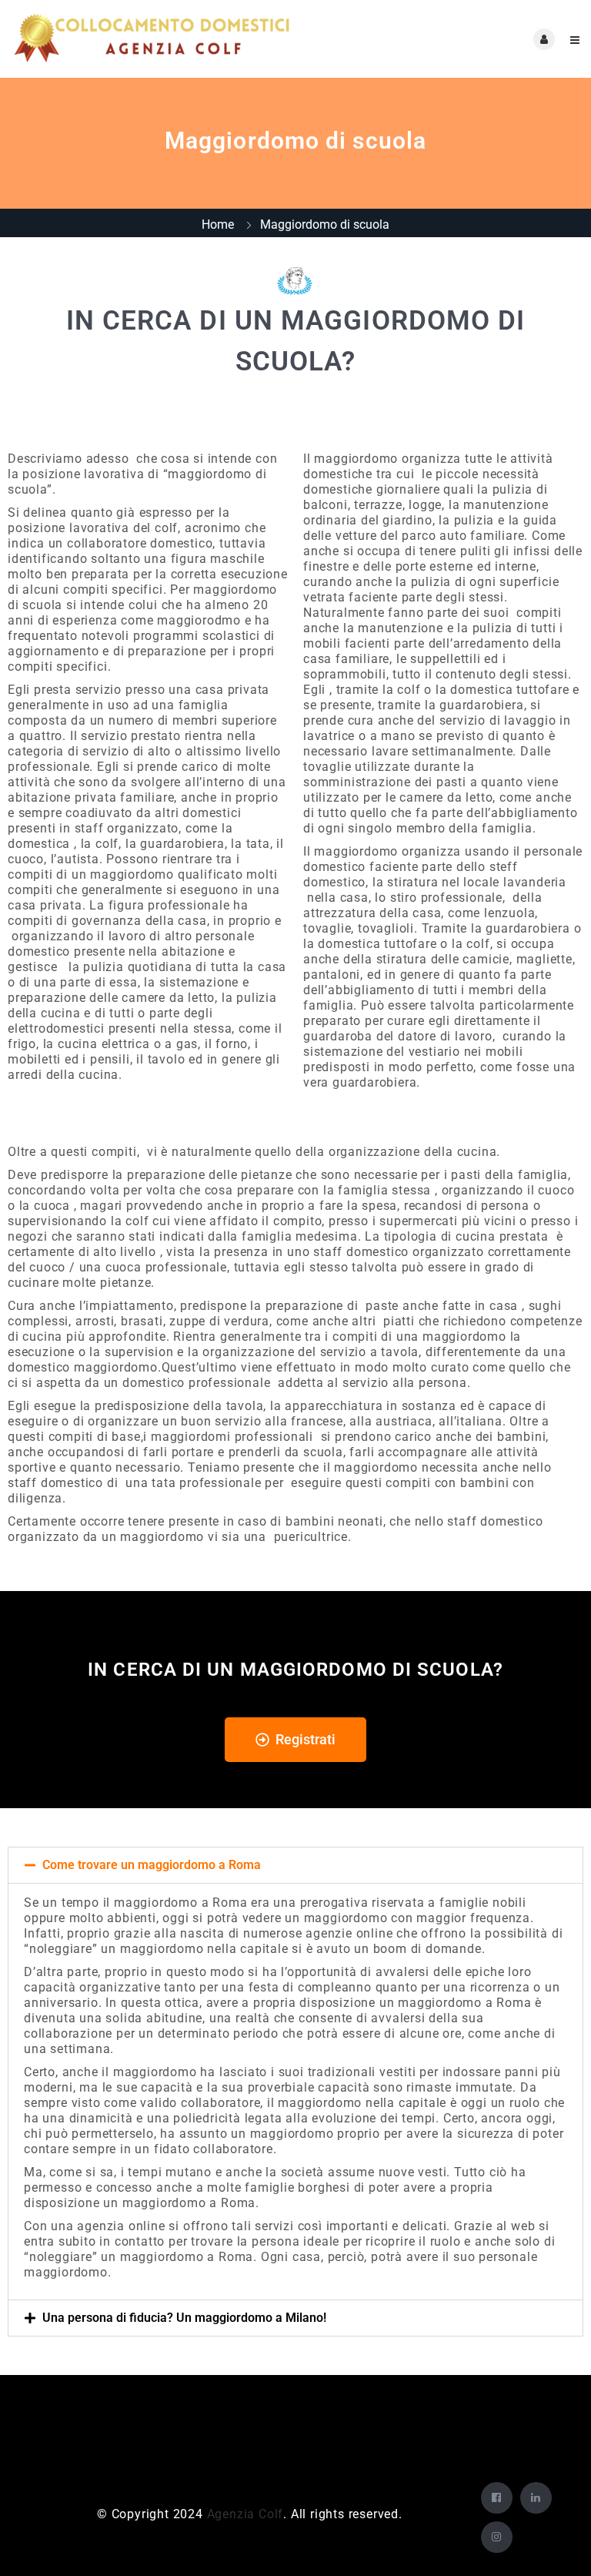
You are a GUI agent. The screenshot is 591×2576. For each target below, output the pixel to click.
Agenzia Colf (245, 2514)
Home (218, 224)
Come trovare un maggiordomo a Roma (152, 1865)
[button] (295, 1865)
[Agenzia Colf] (154, 39)
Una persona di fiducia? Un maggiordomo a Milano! (184, 2318)
